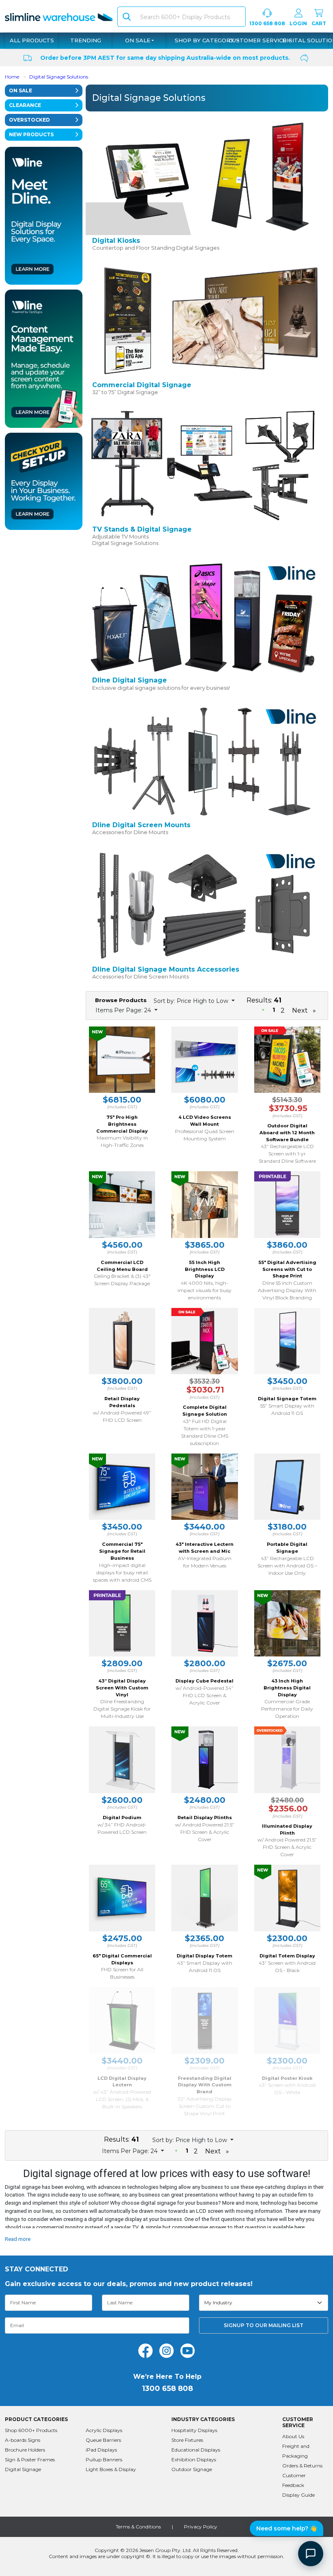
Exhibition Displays (194, 2459)
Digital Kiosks (116, 241)
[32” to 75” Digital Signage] (205, 320)
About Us (293, 2436)
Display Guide (298, 2495)
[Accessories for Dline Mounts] (205, 760)
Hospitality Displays (194, 2430)
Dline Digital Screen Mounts (141, 825)
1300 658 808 (267, 23)
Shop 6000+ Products (31, 2430)
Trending (86, 40)
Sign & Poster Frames (30, 2459)
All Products (32, 40)
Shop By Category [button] (205, 40)
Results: (264, 1000)
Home (12, 77)
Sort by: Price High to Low (192, 1001)
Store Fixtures (187, 2440)
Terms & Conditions (138, 2527)
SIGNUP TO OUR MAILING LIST (264, 2325)
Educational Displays (196, 2450)
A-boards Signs (23, 2440)
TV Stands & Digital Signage (142, 529)
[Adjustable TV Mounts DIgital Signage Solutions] (205, 465)
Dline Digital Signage (130, 680)
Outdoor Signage (192, 2469)
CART (319, 23)
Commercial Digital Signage (142, 385)
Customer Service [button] (258, 40)
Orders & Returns (302, 2466)
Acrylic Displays (104, 2430)
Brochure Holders (25, 2450)
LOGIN (298, 23)
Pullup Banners (104, 2459)
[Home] (59, 16)
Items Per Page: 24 (124, 1010)
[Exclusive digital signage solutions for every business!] (205, 616)
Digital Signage (23, 2469)
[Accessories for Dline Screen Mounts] (205, 905)
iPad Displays (101, 2450)
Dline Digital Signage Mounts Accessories (166, 969)
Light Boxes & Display (111, 2469)
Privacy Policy (201, 2527)
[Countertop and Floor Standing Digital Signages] (205, 176)
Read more (18, 2239)
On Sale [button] (138, 40)
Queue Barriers (103, 2440)
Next (300, 1010)
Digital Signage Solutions (59, 77)
